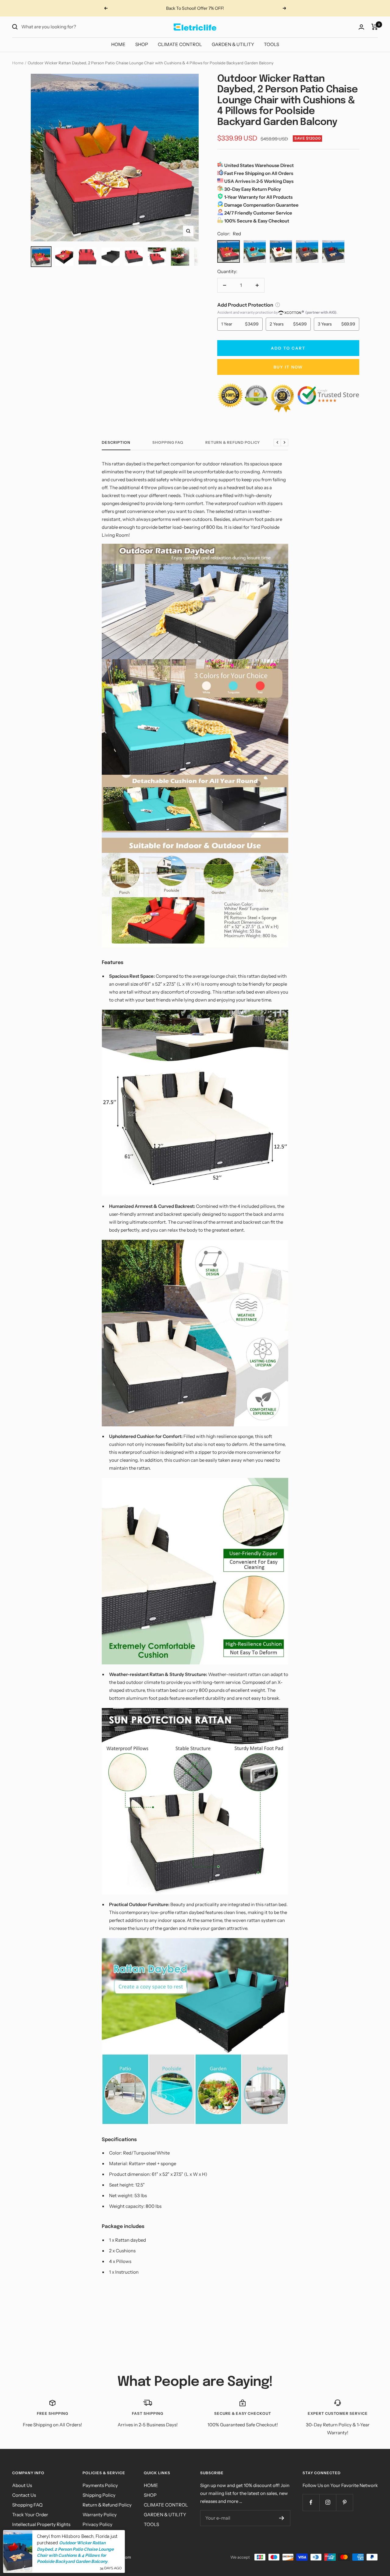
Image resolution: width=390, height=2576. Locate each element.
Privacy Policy (97, 2524)
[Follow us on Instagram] (328, 2502)
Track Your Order (30, 2515)
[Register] (282, 2518)
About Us (22, 2485)
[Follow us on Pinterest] (344, 2502)
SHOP (142, 44)
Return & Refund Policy (233, 443)
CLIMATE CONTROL (180, 44)
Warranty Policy (100, 2515)
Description (116, 443)
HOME (118, 44)
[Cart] (375, 27)
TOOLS (271, 44)
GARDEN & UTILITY (233, 44)
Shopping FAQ (168, 443)
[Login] (361, 27)
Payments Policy (100, 2485)
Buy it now (288, 367)
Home (18, 63)
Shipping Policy (99, 2495)
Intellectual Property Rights (41, 2524)
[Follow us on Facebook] (311, 2502)
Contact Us (24, 2495)
